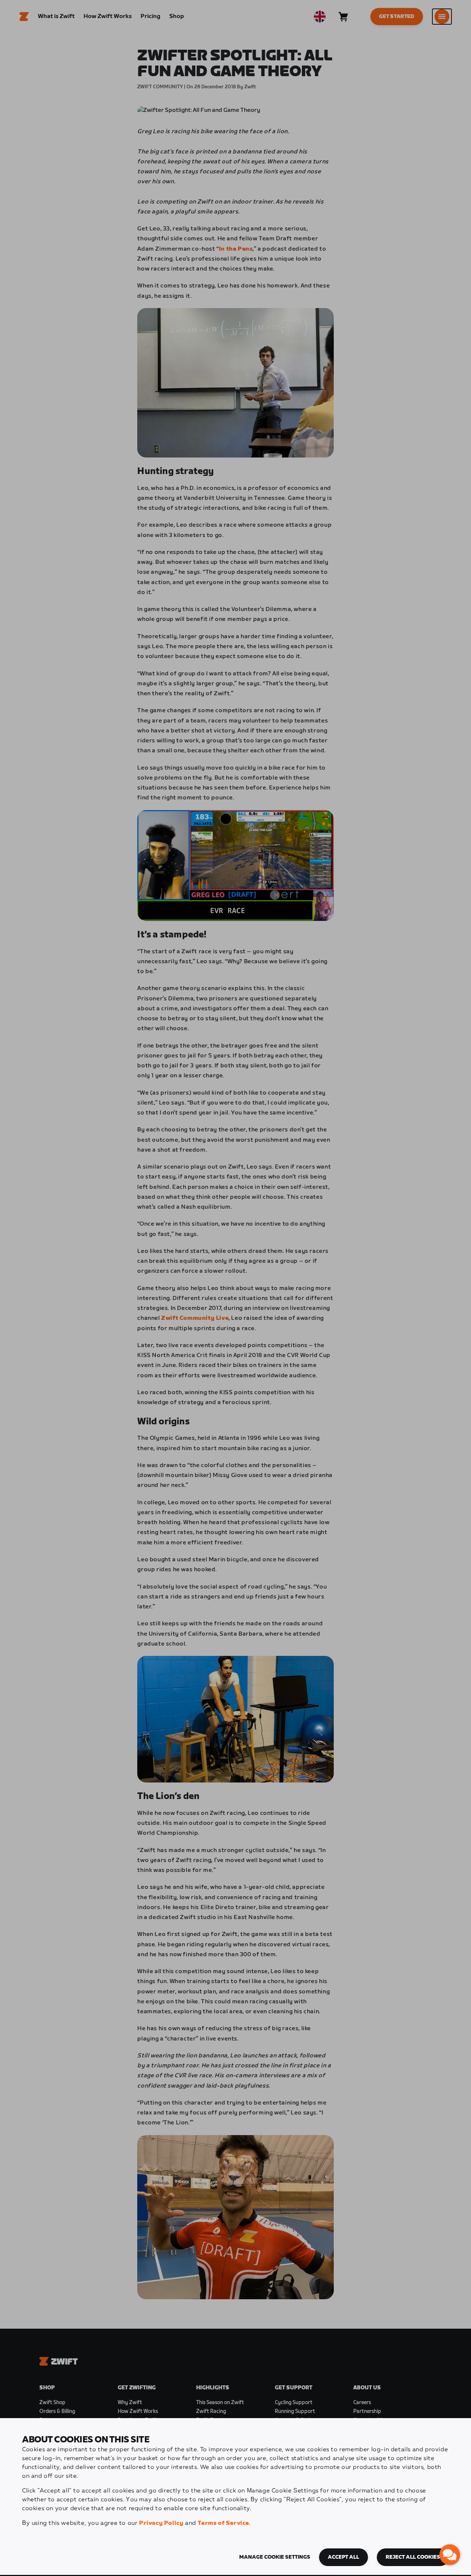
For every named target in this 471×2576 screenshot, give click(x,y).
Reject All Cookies (413, 2557)
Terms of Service (223, 2523)
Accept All (343, 2557)
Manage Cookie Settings (275, 2557)
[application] (450, 2555)
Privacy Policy (161, 2523)
